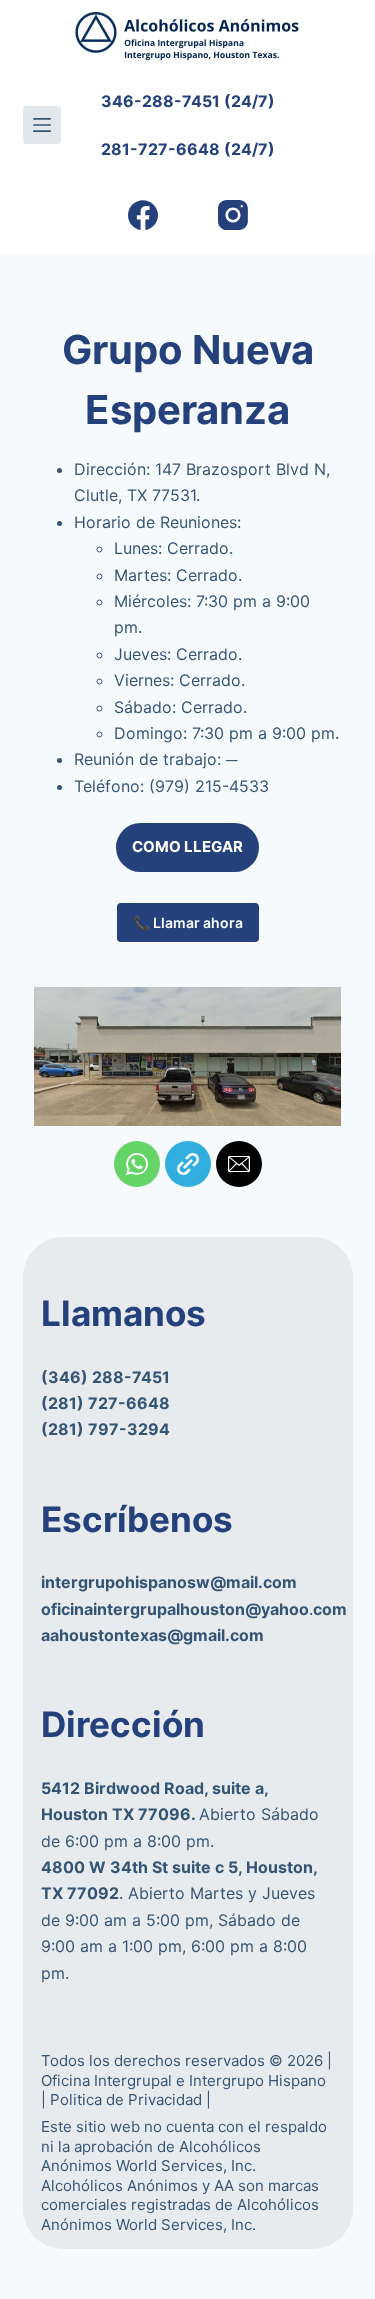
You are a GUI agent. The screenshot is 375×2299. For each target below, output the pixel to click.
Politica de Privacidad (128, 2099)
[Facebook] (142, 215)
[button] (137, 1164)
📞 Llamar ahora (188, 922)
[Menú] (42, 125)
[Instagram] (232, 215)
